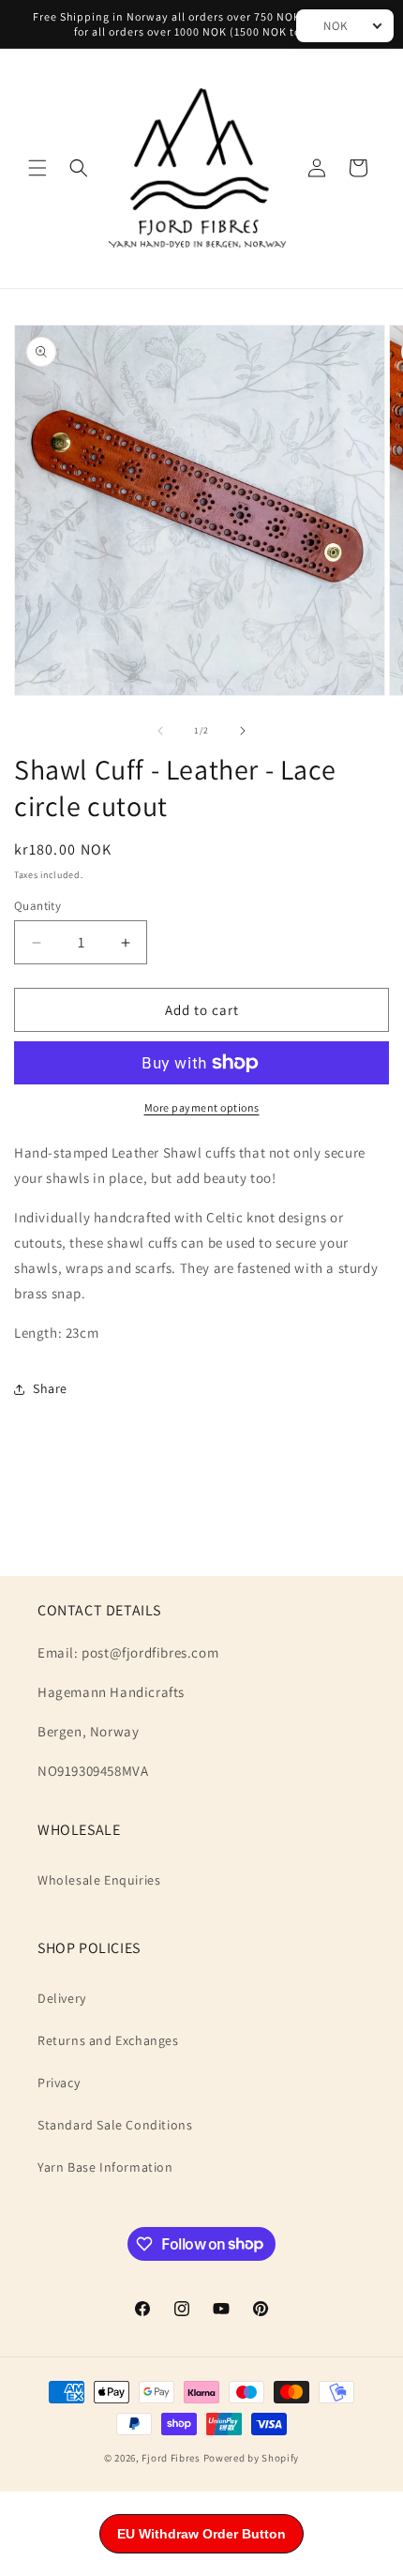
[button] (37, 168)
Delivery (62, 1998)
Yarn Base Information (105, 2167)
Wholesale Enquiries (99, 1880)
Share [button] (50, 1388)
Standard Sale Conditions (115, 2125)
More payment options (202, 1107)
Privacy (59, 2083)
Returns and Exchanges (108, 2040)
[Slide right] (243, 731)
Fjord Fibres (171, 2458)
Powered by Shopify (252, 2458)
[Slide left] (160, 731)
